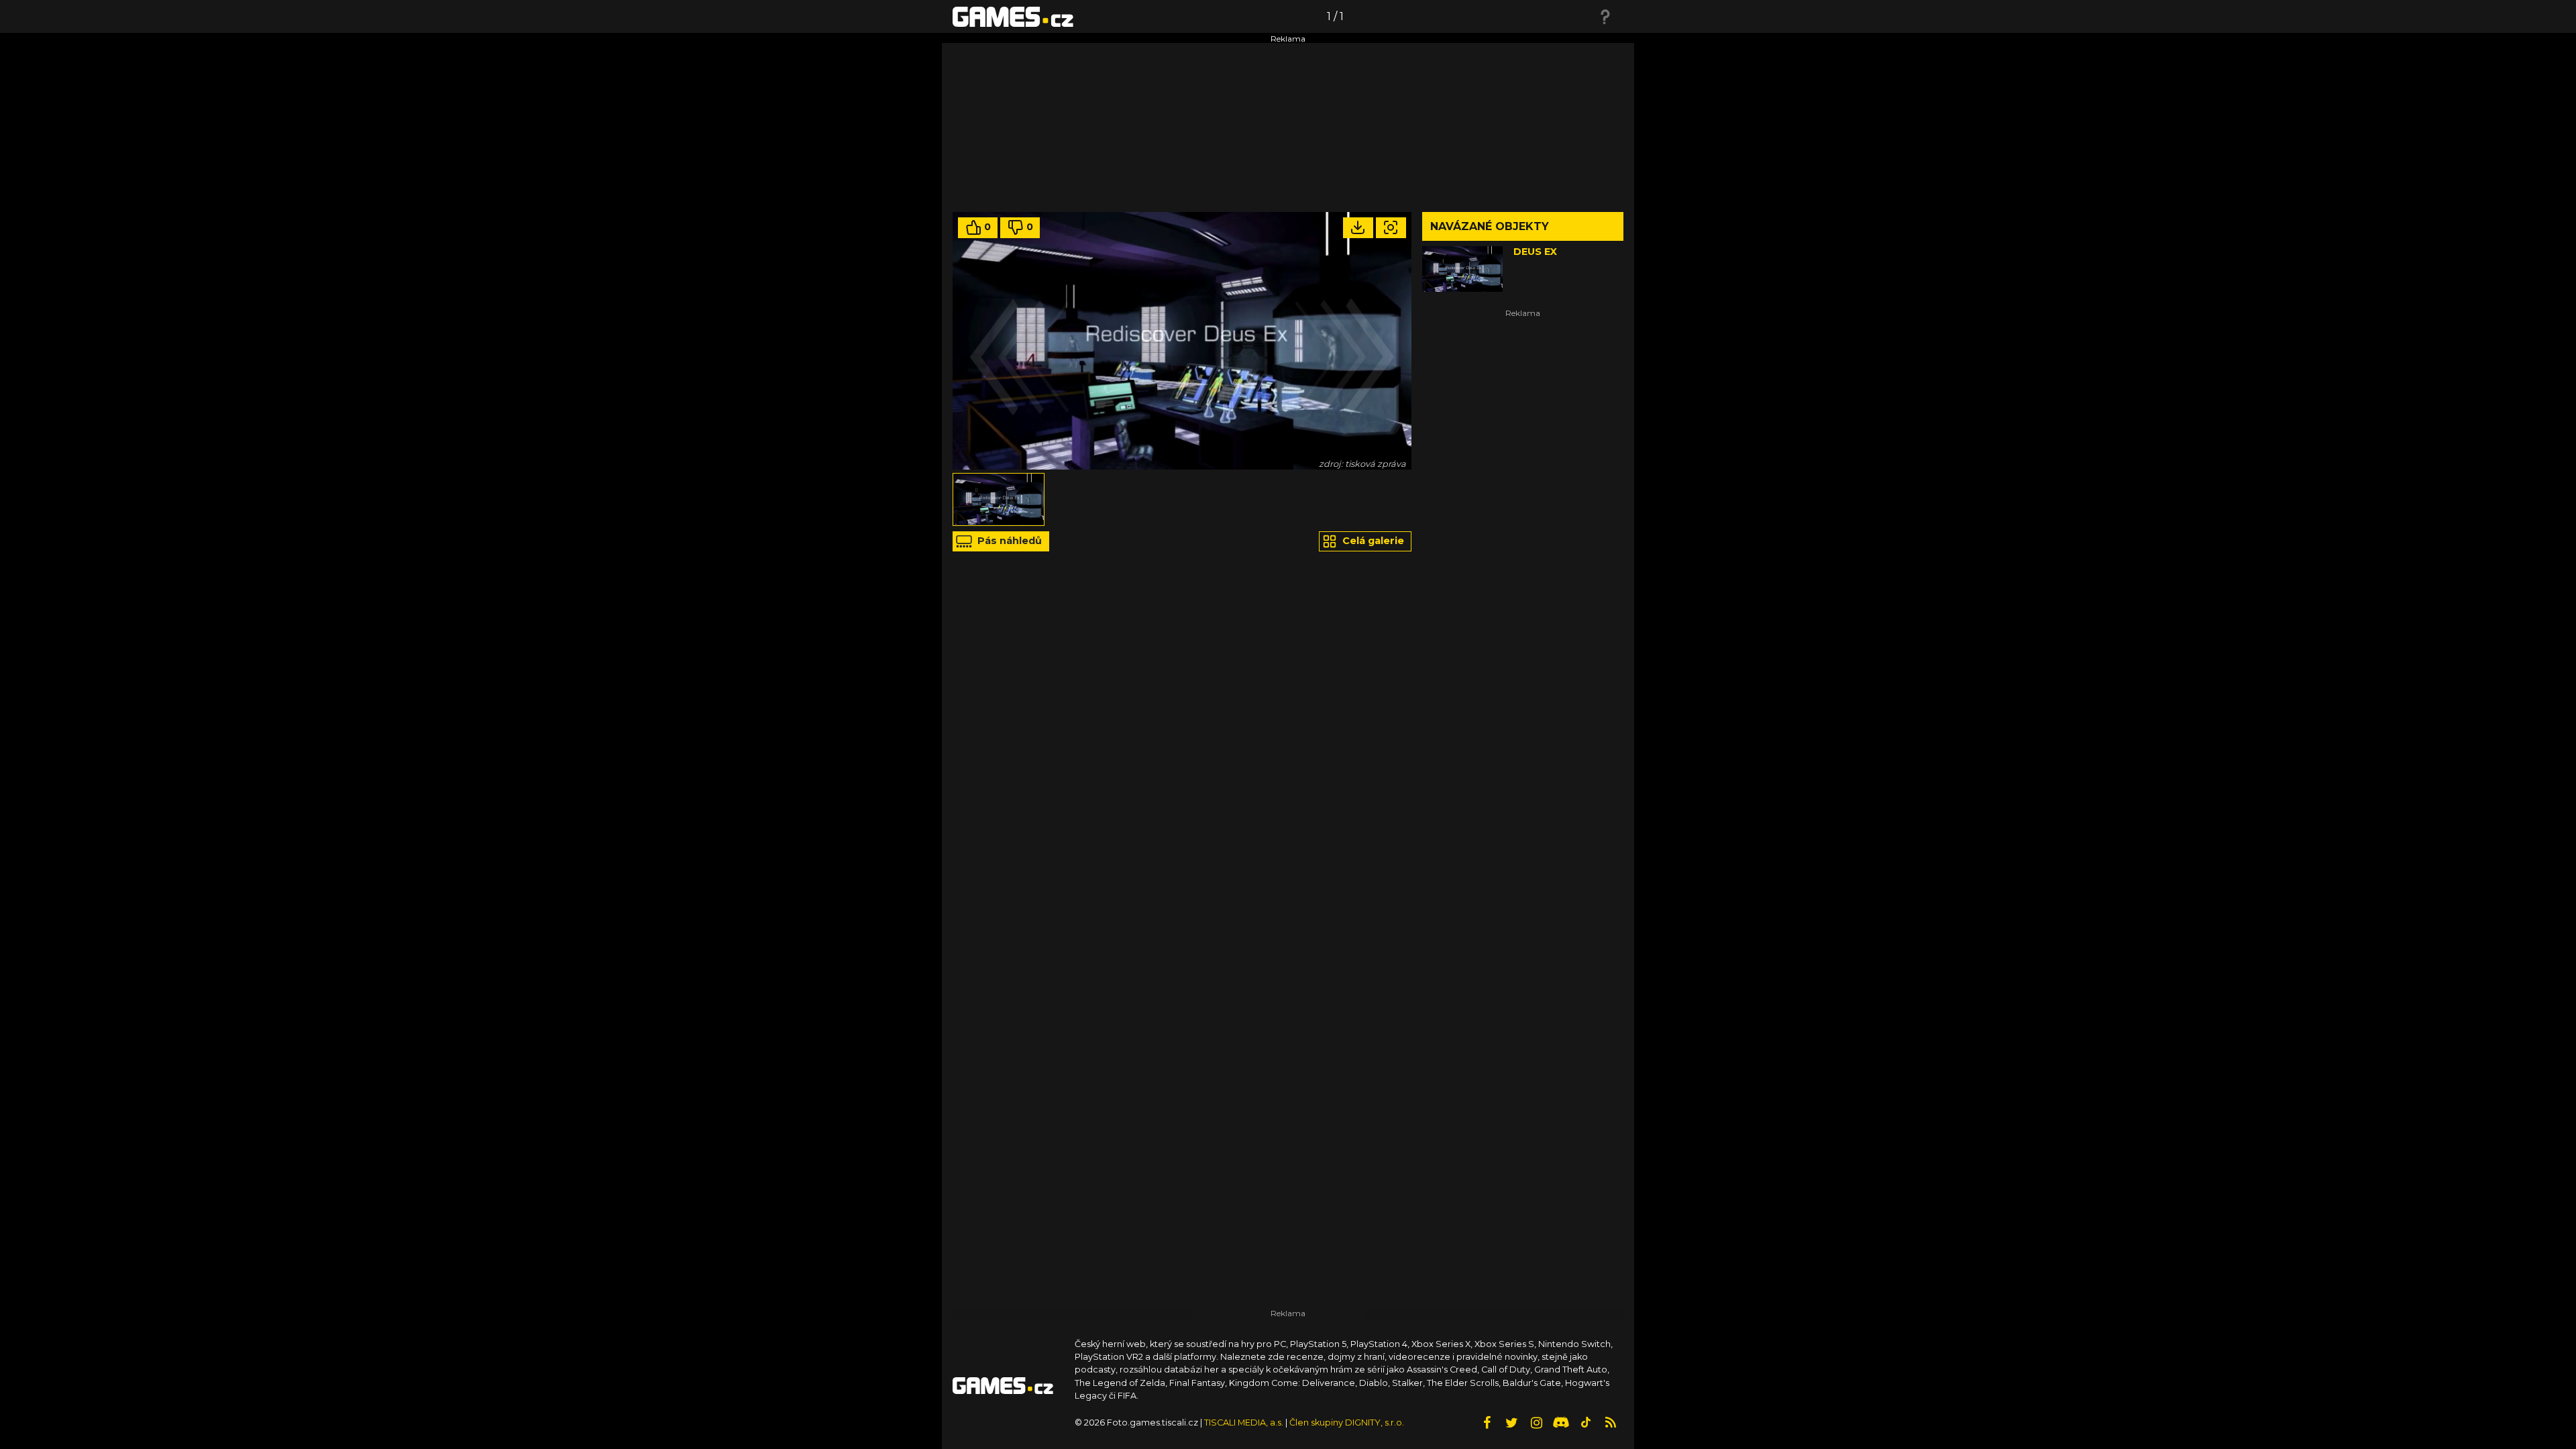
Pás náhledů (1008, 541)
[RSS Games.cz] (1611, 1423)
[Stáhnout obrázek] (1358, 228)
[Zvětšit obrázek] (1391, 228)
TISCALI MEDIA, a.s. (1244, 1423)
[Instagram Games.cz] (1536, 1423)
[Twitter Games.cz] (1511, 1423)
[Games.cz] (1013, 16)
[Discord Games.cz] (1561, 1423)
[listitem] (999, 499)
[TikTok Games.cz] (1586, 1423)
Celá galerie (1372, 541)
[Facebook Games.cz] (1487, 1423)
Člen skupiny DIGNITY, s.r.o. (1347, 1423)
